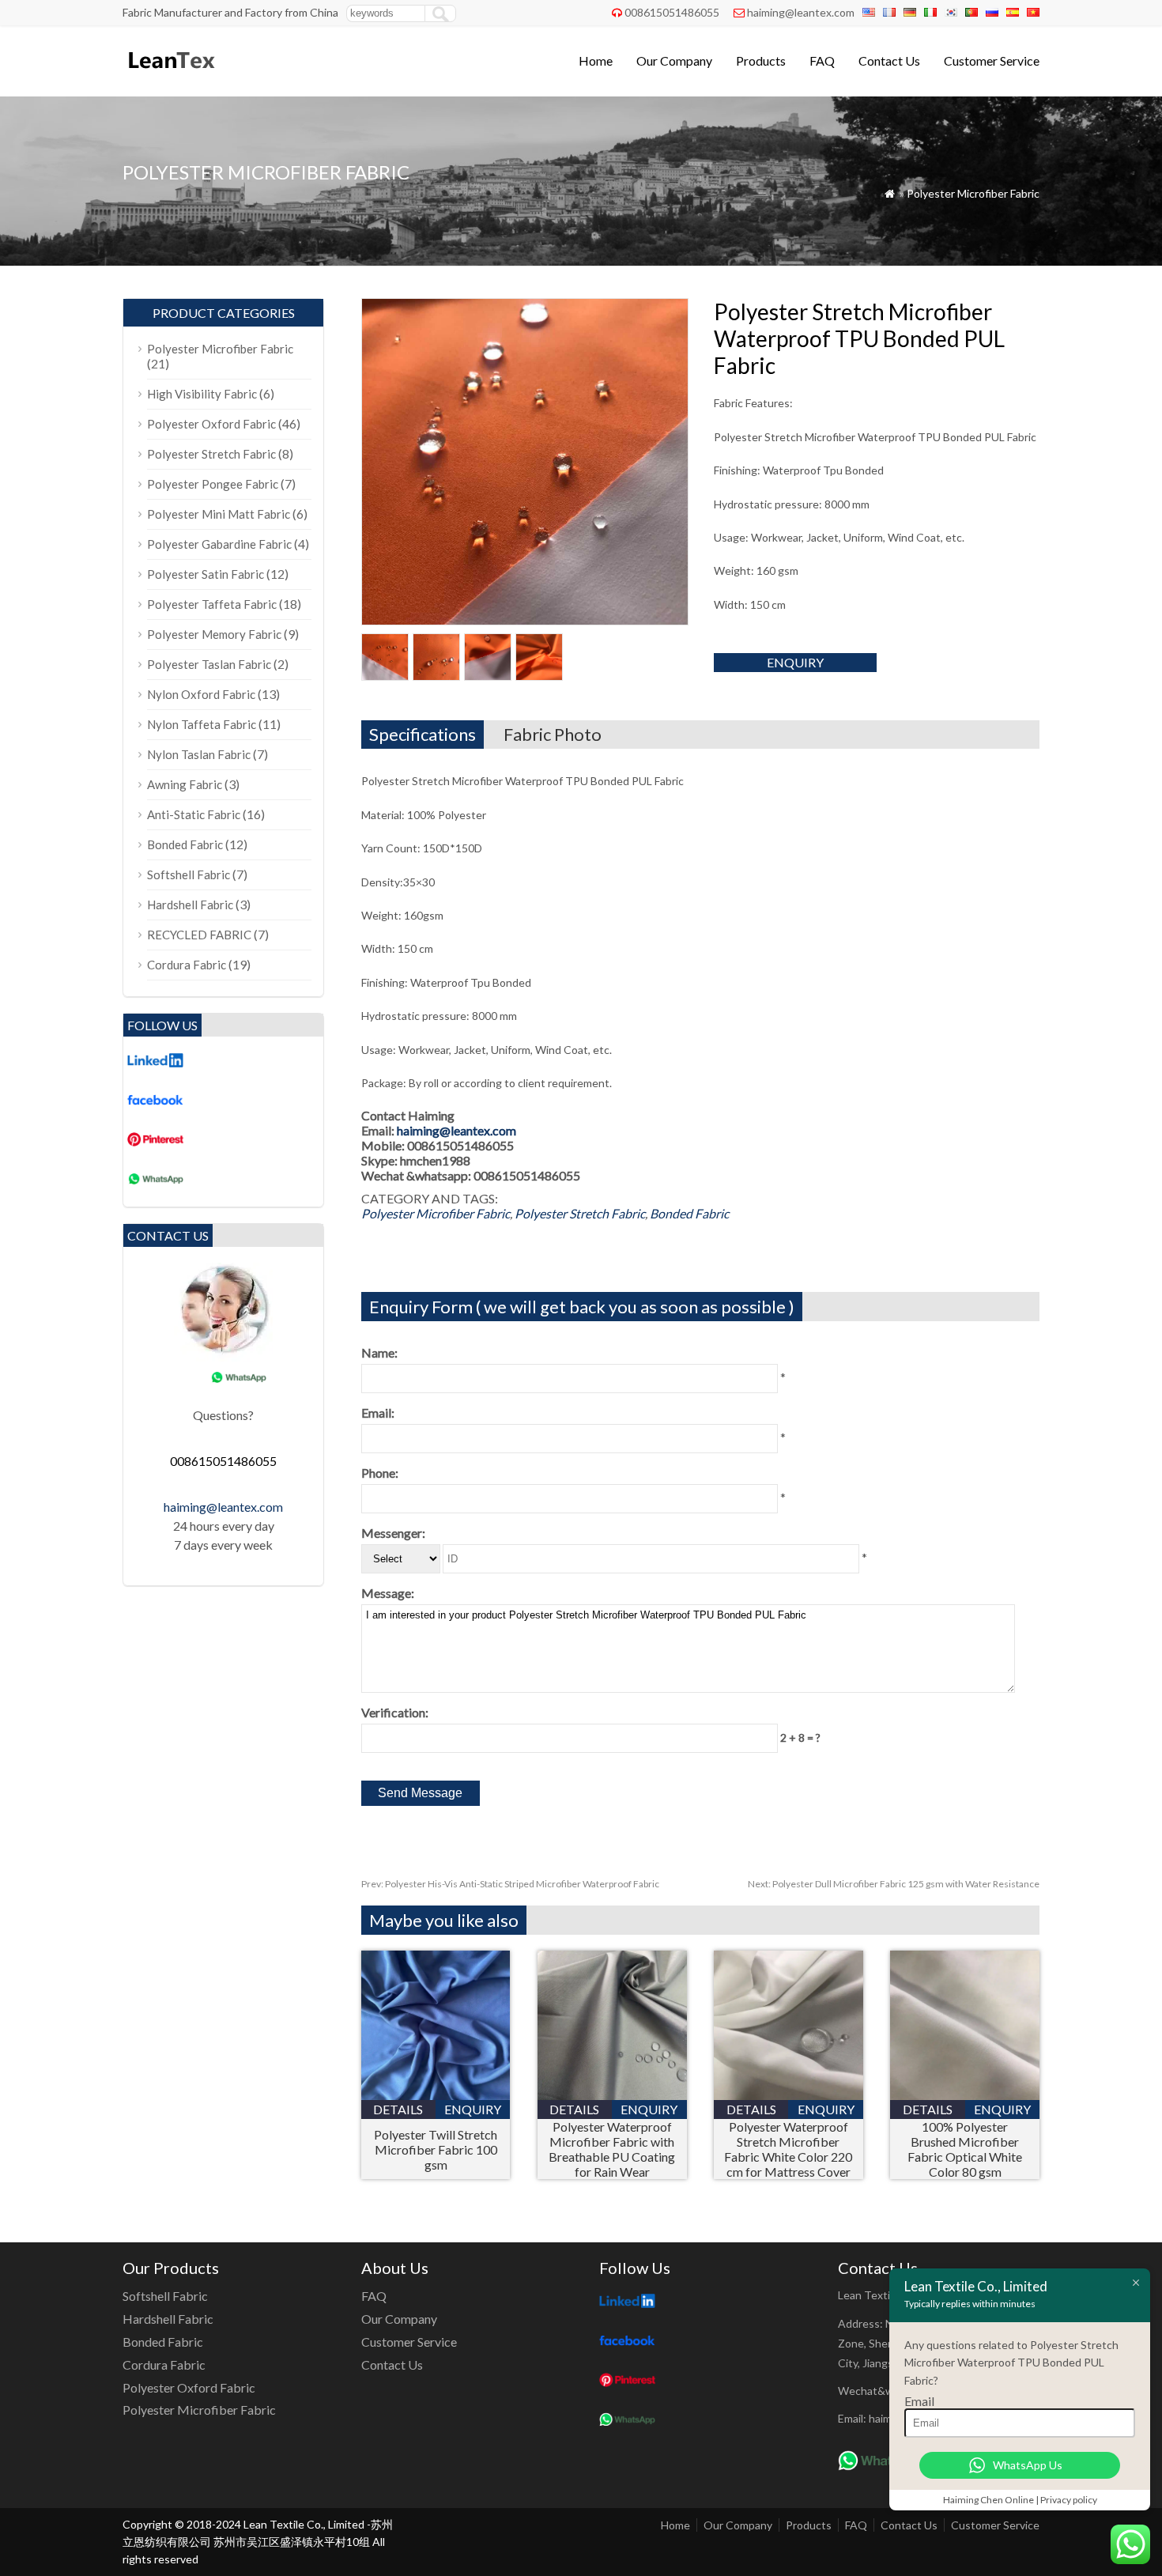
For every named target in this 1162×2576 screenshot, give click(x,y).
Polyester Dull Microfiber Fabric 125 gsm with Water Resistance (894, 1884)
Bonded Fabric (689, 1213)
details (398, 2109)
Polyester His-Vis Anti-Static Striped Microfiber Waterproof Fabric (510, 1884)
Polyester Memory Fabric (214, 634)
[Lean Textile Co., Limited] (170, 76)
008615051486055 (672, 12)
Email (919, 2401)
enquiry (795, 662)
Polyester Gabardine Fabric (219, 544)
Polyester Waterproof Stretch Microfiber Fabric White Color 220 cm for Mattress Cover (788, 2149)
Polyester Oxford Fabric (211, 424)
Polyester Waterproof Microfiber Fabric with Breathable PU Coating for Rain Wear (612, 2149)
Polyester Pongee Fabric (213, 484)
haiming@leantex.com (801, 12)
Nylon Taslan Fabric (199, 754)
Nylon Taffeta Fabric (202, 724)
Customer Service (992, 60)
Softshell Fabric (189, 874)
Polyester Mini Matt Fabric (219, 514)
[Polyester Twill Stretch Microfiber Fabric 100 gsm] (436, 2095)
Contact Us (889, 60)
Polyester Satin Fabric (206, 574)
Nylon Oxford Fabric (201, 694)
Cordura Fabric (187, 965)
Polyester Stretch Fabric (580, 1213)
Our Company (674, 60)
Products (761, 60)
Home (596, 60)
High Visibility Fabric (202, 394)
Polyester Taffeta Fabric (212, 604)
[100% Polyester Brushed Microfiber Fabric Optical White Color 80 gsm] (965, 2095)
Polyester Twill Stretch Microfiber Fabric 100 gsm (436, 2149)
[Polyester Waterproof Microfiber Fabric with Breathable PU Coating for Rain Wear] (612, 2095)
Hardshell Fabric (190, 905)
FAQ (822, 60)
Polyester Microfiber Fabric (973, 193)
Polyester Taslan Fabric (209, 664)
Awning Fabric (185, 784)
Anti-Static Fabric (194, 814)
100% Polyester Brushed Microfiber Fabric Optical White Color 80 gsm (965, 2149)
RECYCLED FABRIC (199, 935)
